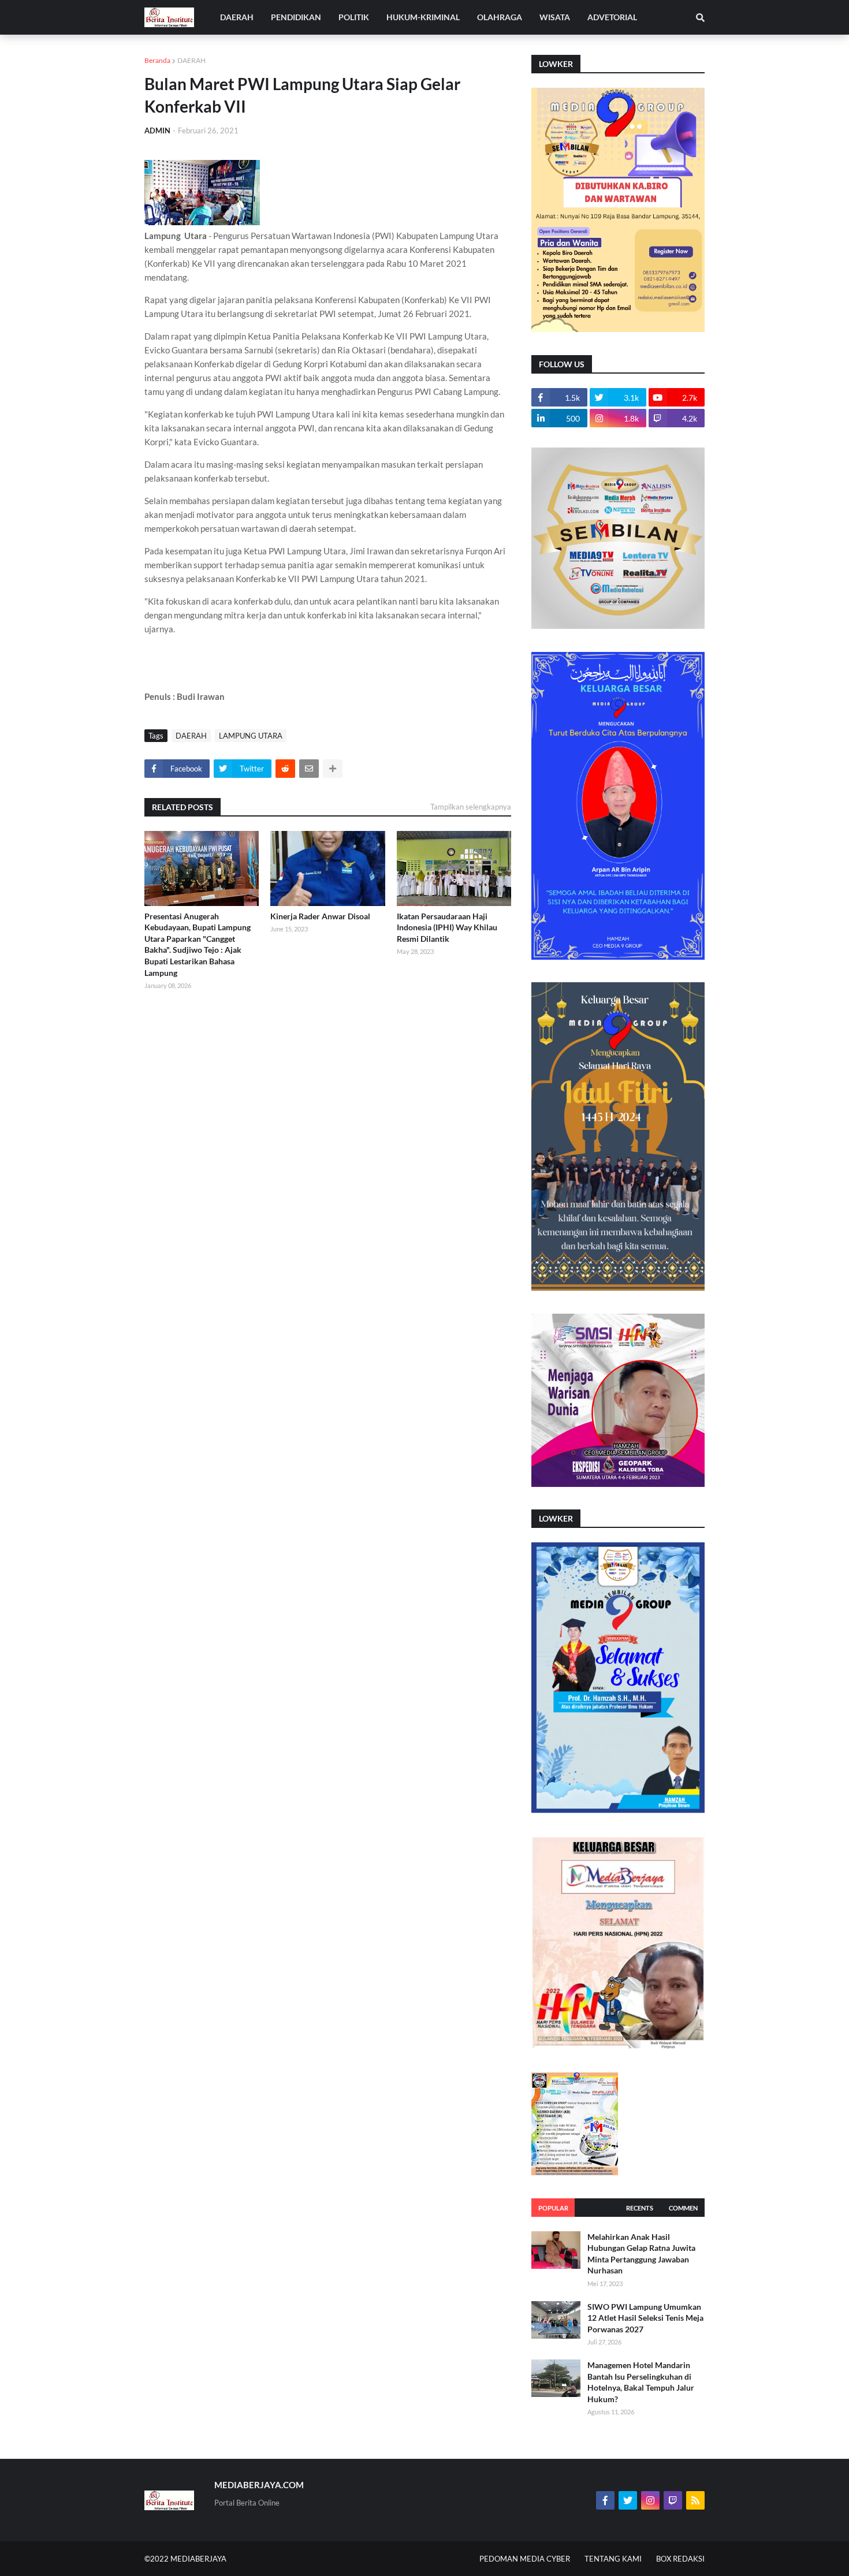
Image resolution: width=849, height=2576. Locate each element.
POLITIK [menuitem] (354, 17)
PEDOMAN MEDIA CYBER (525, 2559)
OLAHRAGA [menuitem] (500, 17)
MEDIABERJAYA (198, 2559)
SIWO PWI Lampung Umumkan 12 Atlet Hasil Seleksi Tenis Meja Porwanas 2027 (645, 2318)
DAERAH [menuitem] (237, 17)
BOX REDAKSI (680, 2559)
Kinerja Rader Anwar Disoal (320, 916)
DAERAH (191, 60)
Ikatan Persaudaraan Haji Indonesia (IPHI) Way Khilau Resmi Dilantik (447, 927)
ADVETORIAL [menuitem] (612, 17)
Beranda (157, 60)
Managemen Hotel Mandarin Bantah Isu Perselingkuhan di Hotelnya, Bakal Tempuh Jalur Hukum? (641, 2382)
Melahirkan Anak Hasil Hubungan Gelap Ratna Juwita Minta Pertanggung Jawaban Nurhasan (641, 2254)
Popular (553, 2208)
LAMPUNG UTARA (251, 736)
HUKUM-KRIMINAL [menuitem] (423, 17)
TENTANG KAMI (613, 2559)
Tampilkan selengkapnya (471, 807)
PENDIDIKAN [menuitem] (296, 17)
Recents (640, 2208)
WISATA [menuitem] (555, 17)
